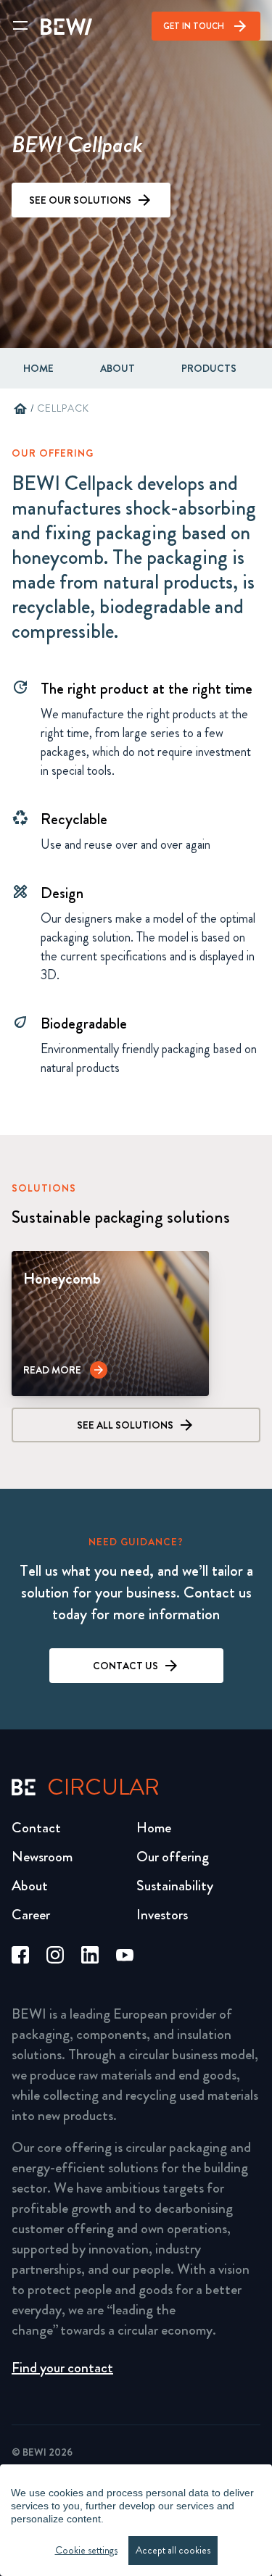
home (20, 409)
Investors (162, 1915)
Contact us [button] (125, 1666)
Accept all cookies (173, 2550)
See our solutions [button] (80, 200)
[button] (65, 1370)
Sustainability (175, 1886)
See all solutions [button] (125, 1425)
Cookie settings (86, 2550)
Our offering (173, 1857)
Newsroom (42, 1857)
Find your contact (62, 2368)
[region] (136, 2520)
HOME (38, 368)
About (30, 1886)
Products (209, 368)
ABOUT (118, 368)
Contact (36, 1828)
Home (154, 1828)
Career (31, 1915)
